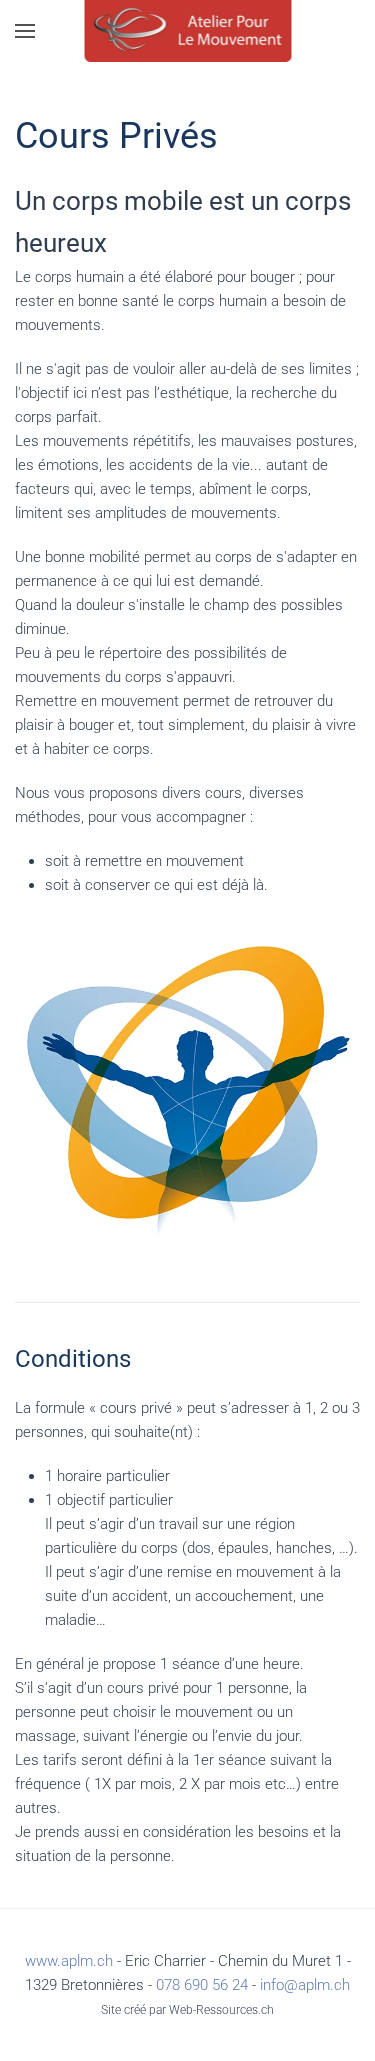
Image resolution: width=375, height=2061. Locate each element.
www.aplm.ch (69, 1961)
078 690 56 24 (202, 1985)
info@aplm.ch (305, 1985)
